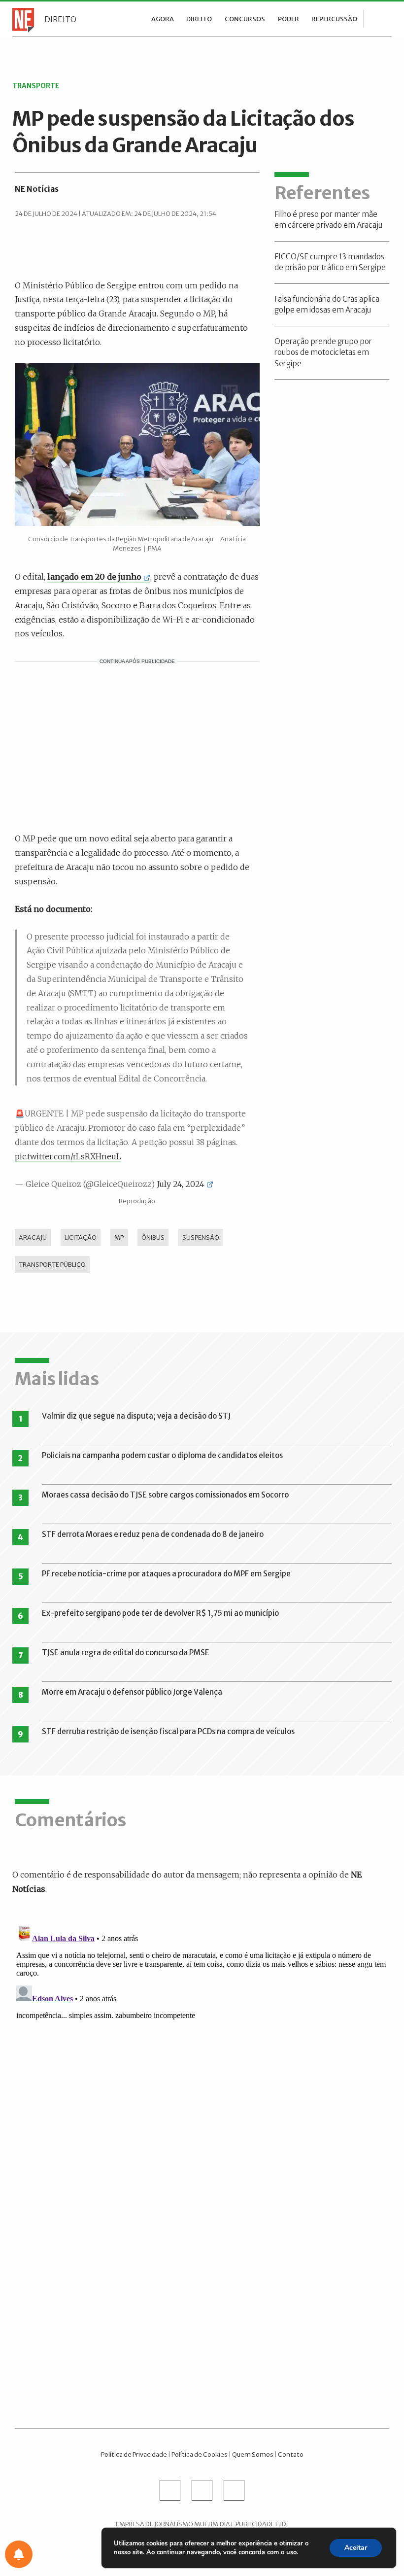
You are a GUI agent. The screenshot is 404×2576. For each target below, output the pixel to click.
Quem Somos (253, 2454)
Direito (60, 19)
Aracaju (33, 1237)
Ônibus (153, 1237)
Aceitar (356, 2548)
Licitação (81, 1237)
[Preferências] (19, 2554)
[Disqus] (202, 2045)
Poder (288, 19)
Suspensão (201, 1237)
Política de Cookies (200, 2454)
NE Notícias (37, 189)
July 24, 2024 (181, 1184)
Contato (291, 2454)
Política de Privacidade (134, 2454)
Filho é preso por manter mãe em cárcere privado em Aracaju (328, 220)
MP (119, 1237)
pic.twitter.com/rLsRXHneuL (68, 1156)
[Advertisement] (137, 745)
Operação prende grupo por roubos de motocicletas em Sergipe (323, 352)
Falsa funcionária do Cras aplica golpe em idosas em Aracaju (327, 305)
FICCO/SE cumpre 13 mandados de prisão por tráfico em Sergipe (330, 262)
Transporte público (52, 1264)
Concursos (245, 19)
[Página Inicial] (21, 19)
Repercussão (334, 19)
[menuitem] (163, 19)
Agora (163, 19)
